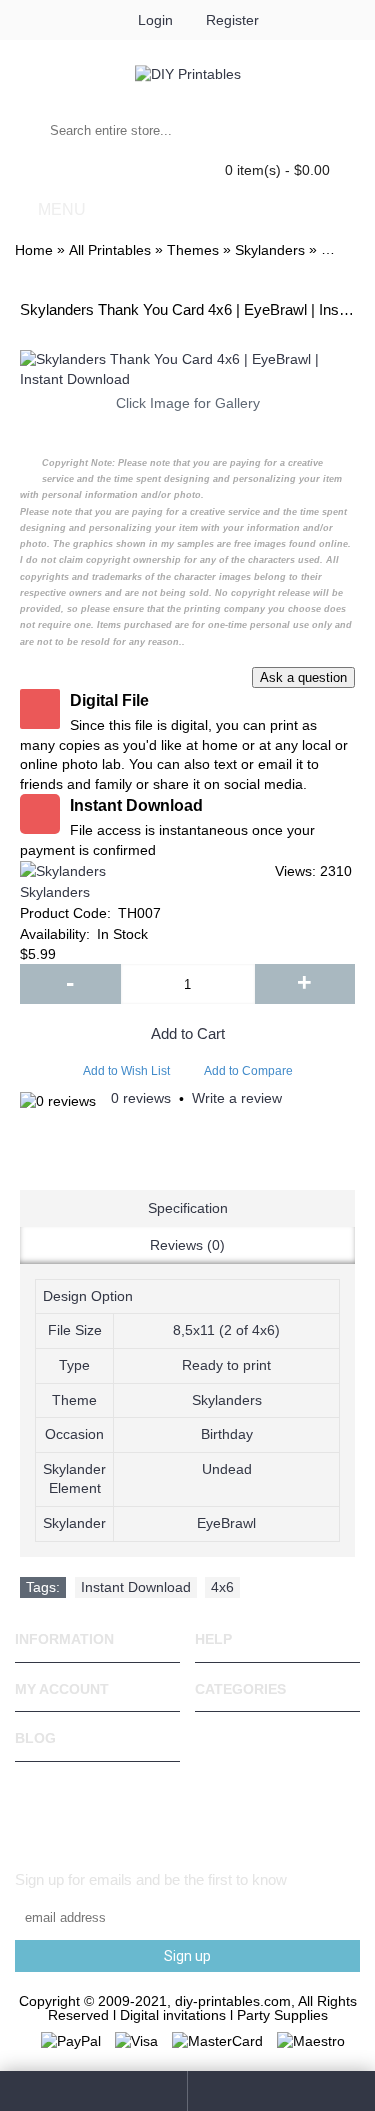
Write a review (237, 1098)
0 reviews (141, 1098)
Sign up (187, 1956)
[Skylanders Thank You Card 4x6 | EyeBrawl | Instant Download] (187, 369)
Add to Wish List (126, 1071)
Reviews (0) (187, 1245)
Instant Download (136, 1587)
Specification (188, 1208)
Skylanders (55, 892)
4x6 (222, 1587)
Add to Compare (248, 1071)
